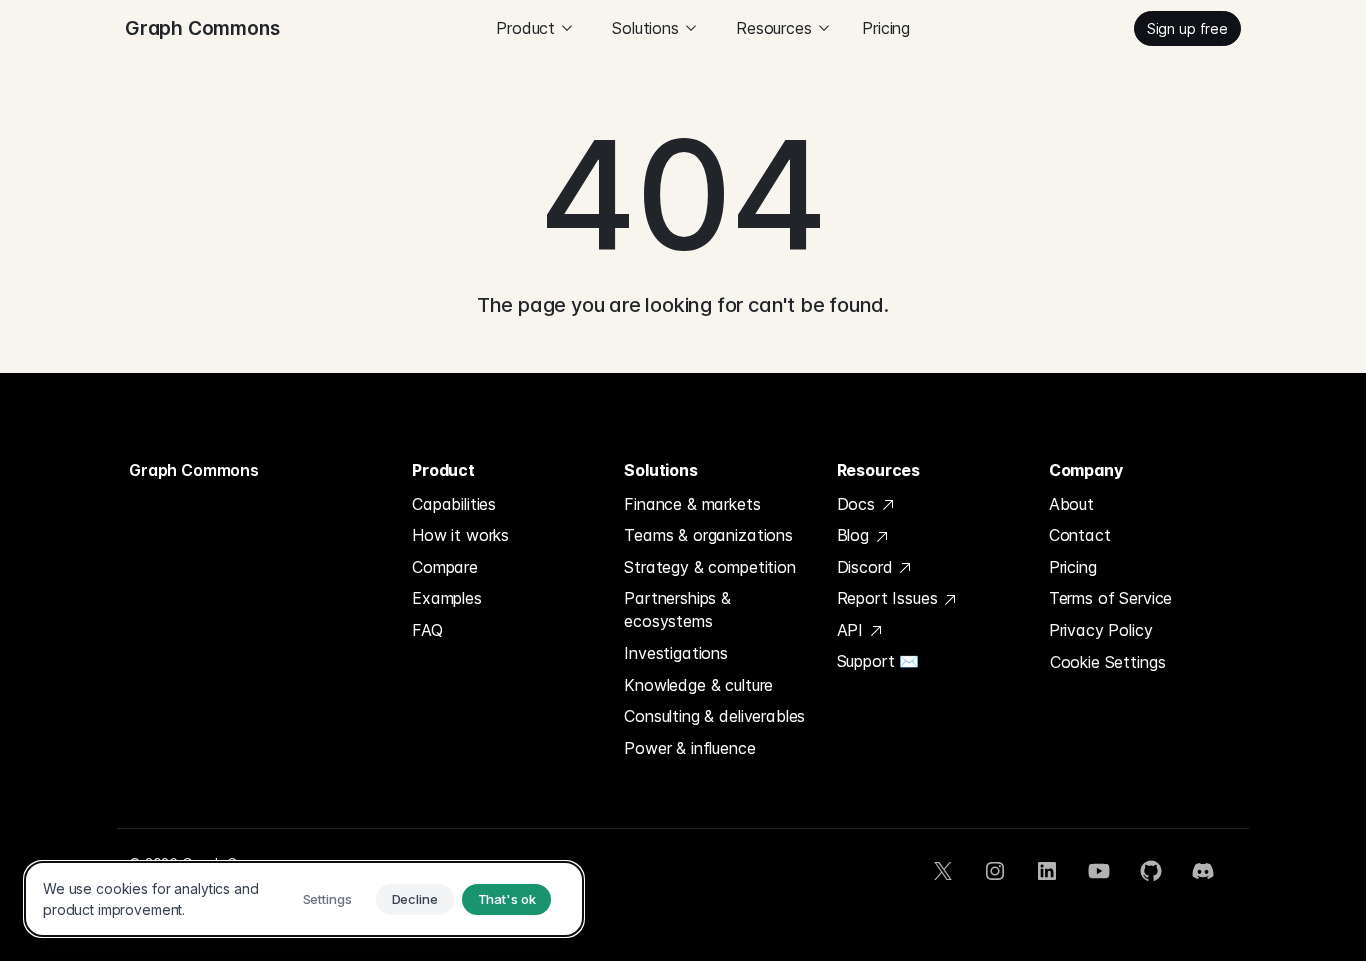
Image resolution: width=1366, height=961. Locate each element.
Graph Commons (194, 470)
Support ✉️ (878, 661)
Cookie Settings (1108, 662)
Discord (867, 567)
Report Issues (890, 598)
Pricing (886, 28)
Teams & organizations (708, 535)
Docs (858, 504)
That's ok (507, 899)
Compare (445, 567)
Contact (1080, 535)
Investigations (676, 653)
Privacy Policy (1101, 630)
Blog (855, 535)
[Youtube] (1099, 871)
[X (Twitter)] (943, 871)
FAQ (427, 630)
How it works (460, 535)
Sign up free (1187, 28)
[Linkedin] (1047, 871)
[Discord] (1203, 871)
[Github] (1151, 871)
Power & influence (689, 748)
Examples (447, 598)
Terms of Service (1110, 598)
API (852, 630)
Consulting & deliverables (714, 716)
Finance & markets (692, 504)
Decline (415, 899)
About (1071, 504)
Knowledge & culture (698, 685)
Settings (327, 899)
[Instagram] (995, 871)
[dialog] (304, 899)
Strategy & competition (709, 567)
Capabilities (454, 504)
